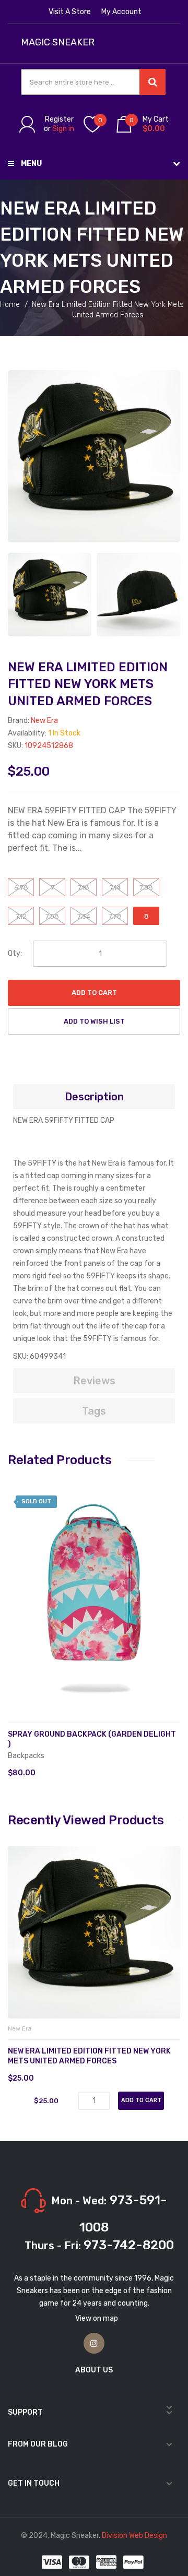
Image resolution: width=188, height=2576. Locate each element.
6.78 (21, 888)
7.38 (146, 888)
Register (59, 119)
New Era (44, 721)
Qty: (15, 953)
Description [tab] (94, 1097)
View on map (97, 2318)
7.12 (21, 916)
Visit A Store (70, 12)
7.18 (84, 888)
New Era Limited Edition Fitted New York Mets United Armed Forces (89, 2056)
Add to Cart (94, 993)
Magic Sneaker (58, 43)
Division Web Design (134, 2536)
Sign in (63, 129)
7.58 (52, 916)
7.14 (115, 888)
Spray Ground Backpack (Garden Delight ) (92, 1739)
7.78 (115, 916)
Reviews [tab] (94, 1381)
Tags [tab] (94, 1411)
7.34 (84, 916)
